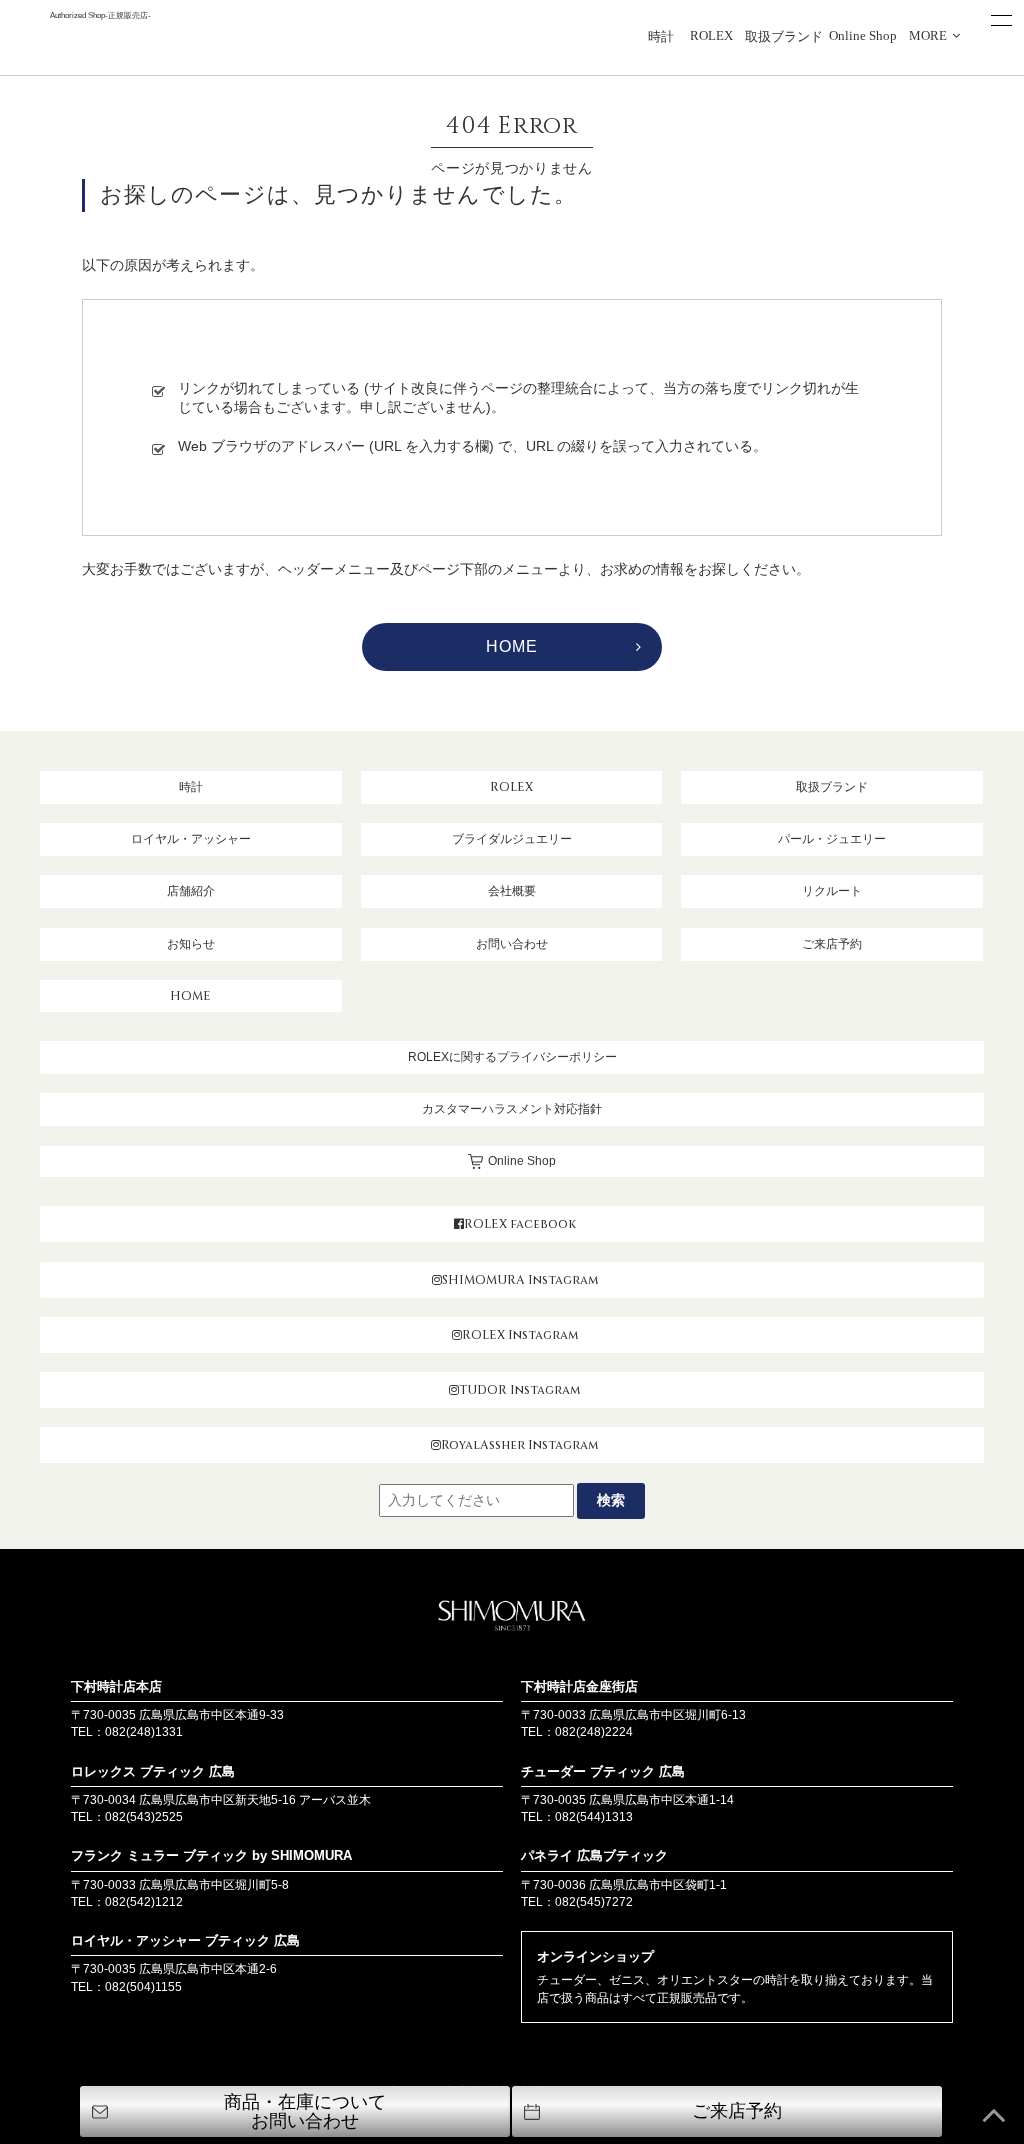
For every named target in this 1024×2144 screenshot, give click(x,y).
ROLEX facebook (520, 1224)
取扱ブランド (784, 37)
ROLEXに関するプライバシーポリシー (512, 1057)
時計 (661, 37)
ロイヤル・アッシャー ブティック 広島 (185, 1940)
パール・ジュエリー (832, 839)
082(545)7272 (594, 1902)
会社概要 (512, 891)
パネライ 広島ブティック (594, 1855)
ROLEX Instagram (520, 1335)
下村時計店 (100, 42)
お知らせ (191, 944)
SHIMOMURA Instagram (520, 1280)
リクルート (832, 891)
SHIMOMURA (512, 1618)
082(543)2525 (144, 1817)
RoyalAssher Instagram (519, 1445)
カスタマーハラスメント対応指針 (512, 1109)
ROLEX (711, 36)
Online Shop (863, 36)
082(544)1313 (594, 1817)
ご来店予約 (832, 944)
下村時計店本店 (116, 1686)
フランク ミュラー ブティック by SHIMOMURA (211, 1855)
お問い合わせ (512, 944)
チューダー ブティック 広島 (603, 1771)
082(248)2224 (594, 1732)
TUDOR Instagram (519, 1390)
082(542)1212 (144, 1902)
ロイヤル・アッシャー (191, 839)
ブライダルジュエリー (512, 839)
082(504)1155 (143, 1987)
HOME (511, 646)
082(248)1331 (144, 1732)
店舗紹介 (191, 891)
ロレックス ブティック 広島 (153, 1771)
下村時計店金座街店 (579, 1686)
